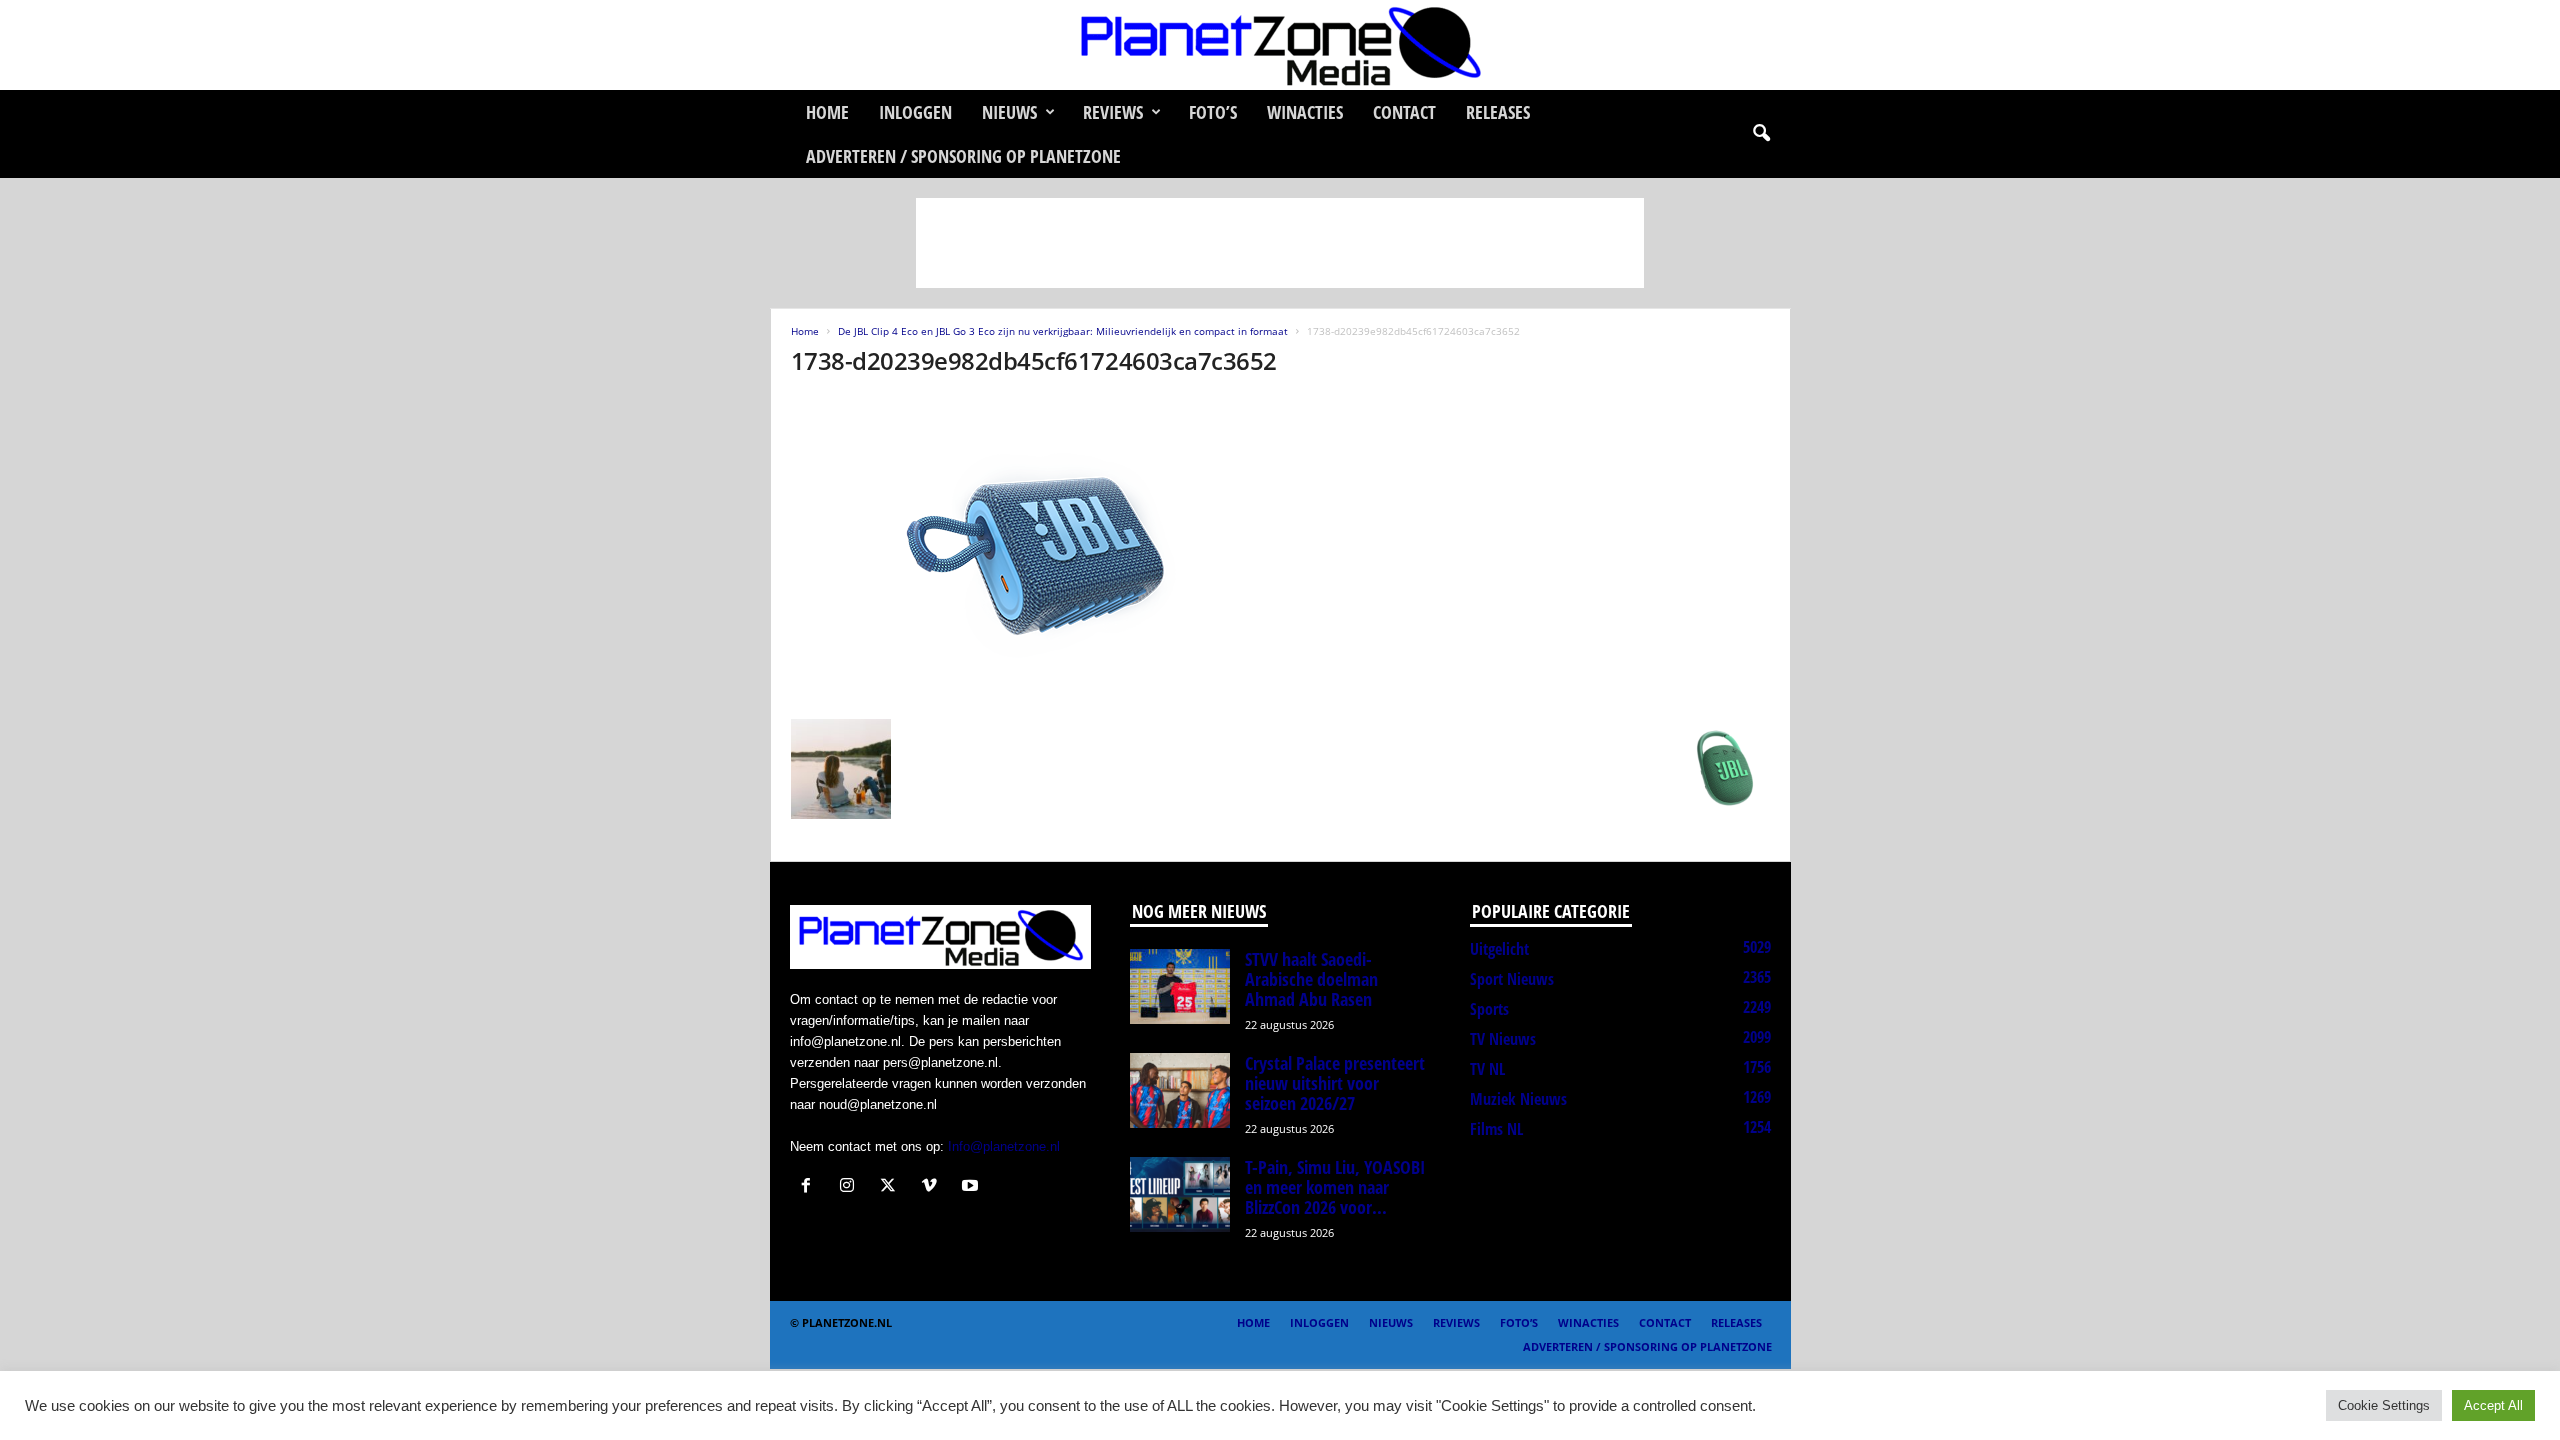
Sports (1489, 1009)
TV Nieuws (1503, 1039)
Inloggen (915, 112)
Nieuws (1009, 112)
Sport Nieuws (1512, 979)
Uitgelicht (1499, 949)
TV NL (1487, 1069)
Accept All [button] (2493, 1405)
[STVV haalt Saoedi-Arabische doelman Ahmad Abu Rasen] (1180, 986)
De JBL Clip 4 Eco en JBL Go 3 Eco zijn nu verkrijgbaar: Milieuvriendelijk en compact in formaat (1063, 331)
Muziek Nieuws (1518, 1099)
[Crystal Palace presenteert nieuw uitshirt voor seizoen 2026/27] (1180, 1090)
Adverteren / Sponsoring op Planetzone (963, 156)
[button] (1761, 134)
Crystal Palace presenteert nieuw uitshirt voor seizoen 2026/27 (1335, 1083)
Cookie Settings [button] (2384, 1405)
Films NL (1496, 1129)
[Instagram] (851, 1187)
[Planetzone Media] (1280, 45)
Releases (1498, 112)
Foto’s (1213, 112)
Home (827, 112)
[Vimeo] (933, 1187)
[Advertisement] (1280, 243)
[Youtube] (972, 1187)
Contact (1404, 112)
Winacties (1305, 112)
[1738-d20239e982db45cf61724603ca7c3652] (1281, 553)
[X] (892, 1187)
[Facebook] (810, 1187)
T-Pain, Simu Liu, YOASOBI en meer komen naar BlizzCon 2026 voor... (1335, 1187)
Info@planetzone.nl (1004, 1146)
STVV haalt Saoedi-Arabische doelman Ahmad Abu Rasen (1311, 979)
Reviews (1113, 112)
